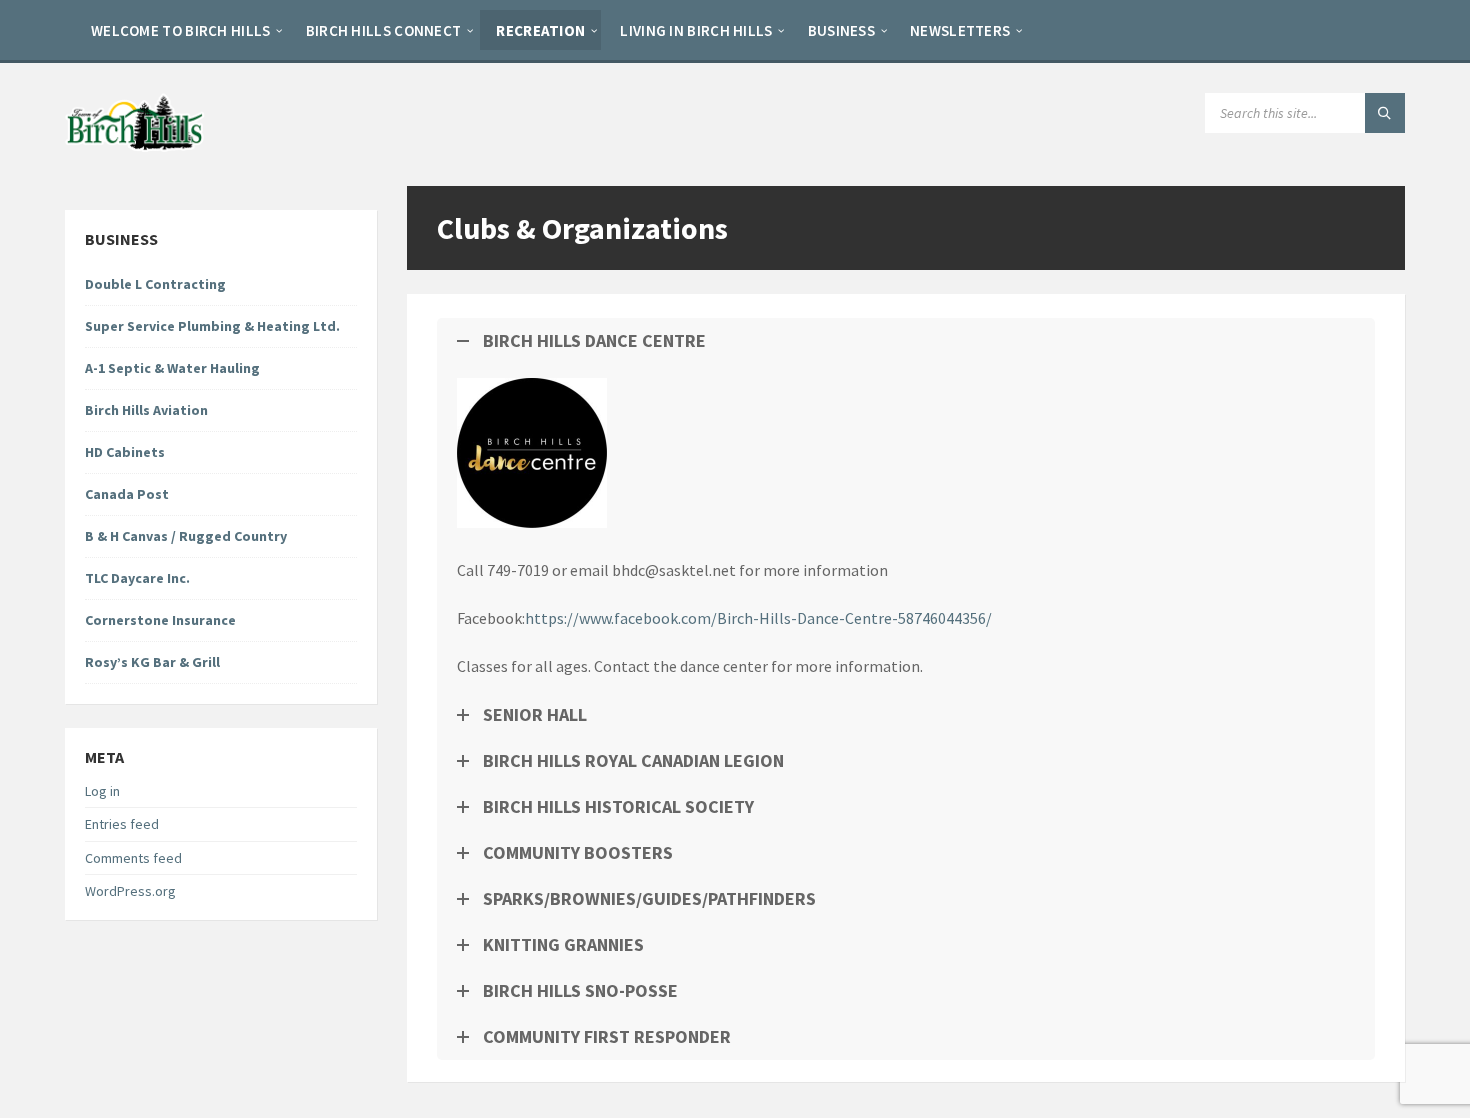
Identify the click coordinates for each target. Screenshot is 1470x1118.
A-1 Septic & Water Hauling (172, 368)
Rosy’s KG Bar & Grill (152, 662)
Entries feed (122, 824)
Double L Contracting (155, 284)
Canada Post (127, 494)
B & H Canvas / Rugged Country (186, 536)
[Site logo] (135, 146)
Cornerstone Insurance (160, 620)
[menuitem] (181, 30)
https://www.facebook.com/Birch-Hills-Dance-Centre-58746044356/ (758, 618)
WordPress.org (130, 891)
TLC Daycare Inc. (137, 578)
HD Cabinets (125, 452)
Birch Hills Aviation (146, 410)
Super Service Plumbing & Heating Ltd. (212, 326)
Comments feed (133, 858)
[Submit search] (1385, 113)
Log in (102, 791)
